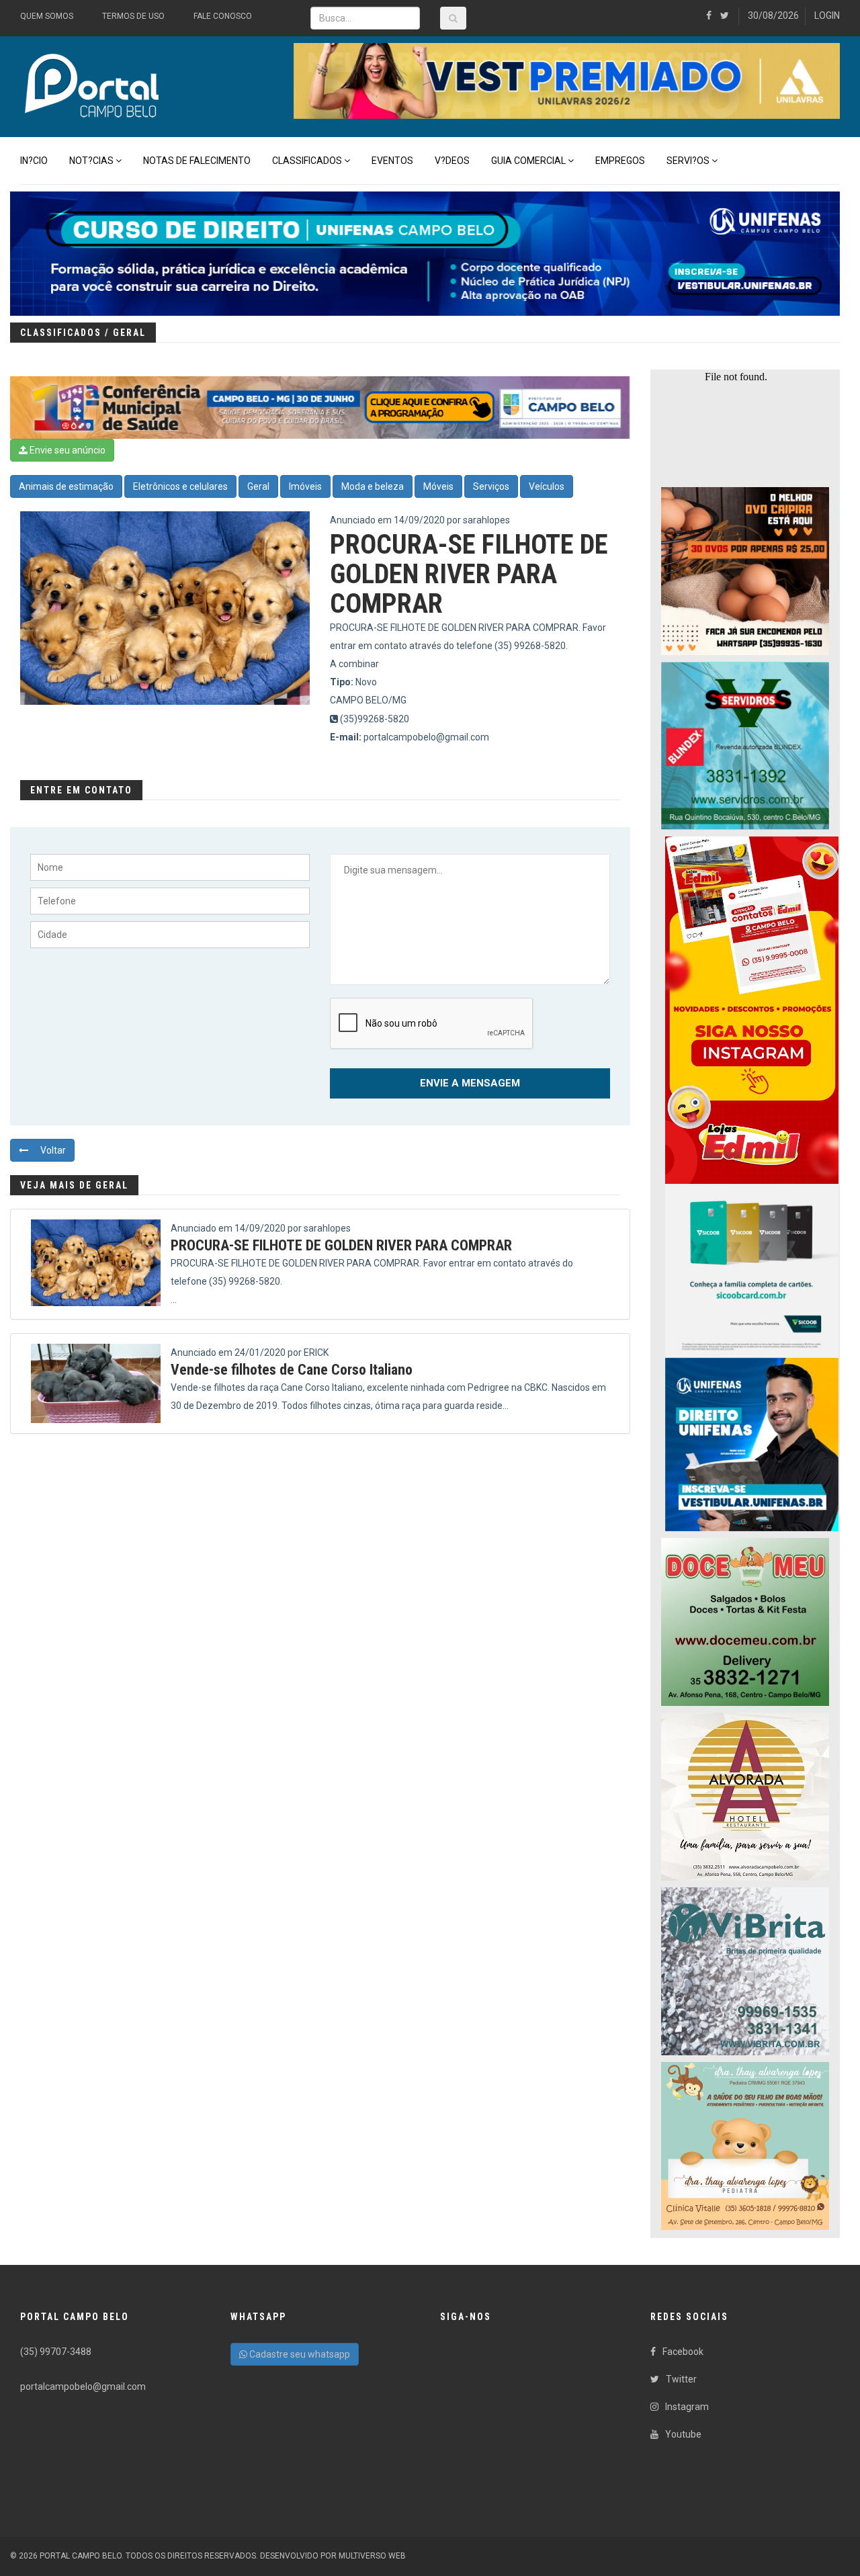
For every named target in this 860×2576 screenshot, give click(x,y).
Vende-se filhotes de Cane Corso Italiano (292, 1370)
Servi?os (688, 161)
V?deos (452, 161)
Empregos (620, 161)
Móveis (438, 486)
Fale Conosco (223, 16)
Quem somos (47, 16)
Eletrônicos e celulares (180, 486)
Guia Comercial (528, 161)
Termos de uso (133, 16)
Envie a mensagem (470, 1083)
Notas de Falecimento (197, 161)
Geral (258, 486)
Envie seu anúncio (67, 450)
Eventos (392, 161)
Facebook (683, 2352)
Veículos (547, 486)
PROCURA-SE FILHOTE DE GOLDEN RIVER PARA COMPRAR (341, 1245)
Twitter (681, 2379)
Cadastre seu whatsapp (299, 2354)
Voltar (52, 1150)
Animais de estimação (66, 486)
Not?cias (91, 161)
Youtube (683, 2434)
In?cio (34, 161)
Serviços (491, 486)
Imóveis (305, 486)
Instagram (687, 2407)
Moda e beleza (373, 486)
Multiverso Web (372, 2556)
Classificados (307, 161)
